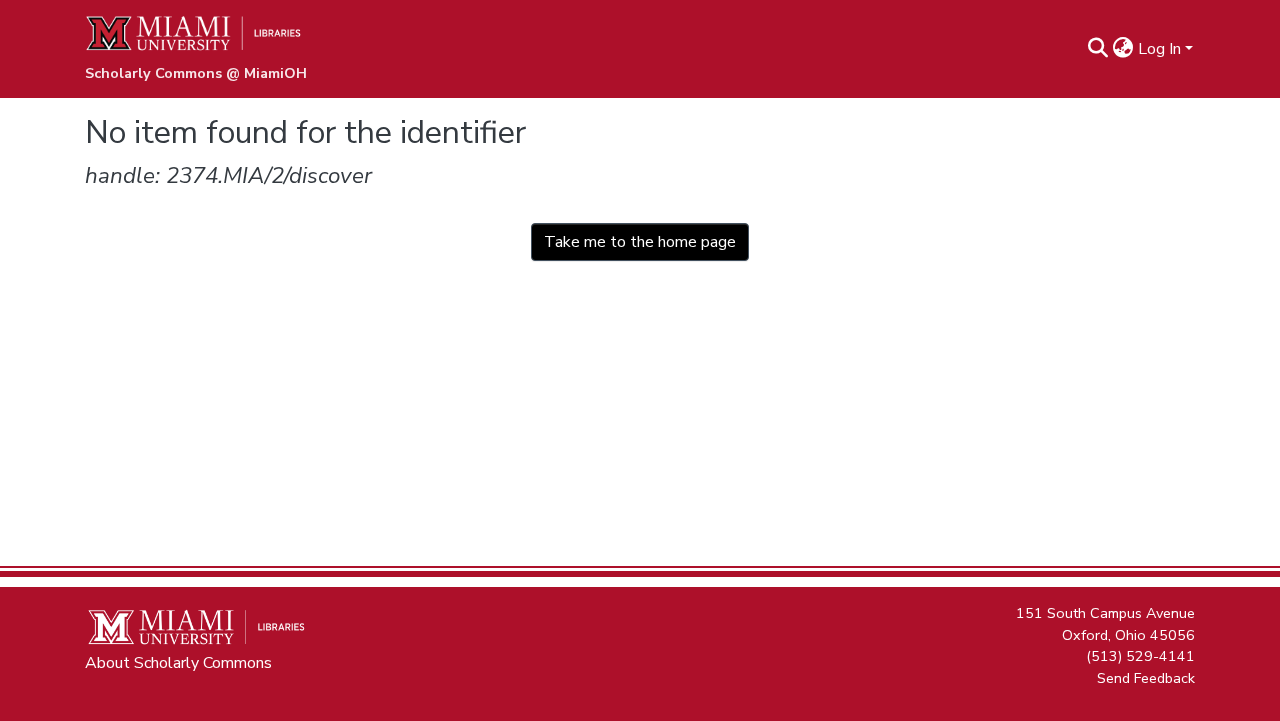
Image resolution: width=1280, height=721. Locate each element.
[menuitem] (1123, 49)
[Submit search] (1098, 49)
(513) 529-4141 (1140, 656)
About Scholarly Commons (178, 663)
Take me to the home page (640, 242)
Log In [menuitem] (1159, 49)
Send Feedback (1146, 677)
